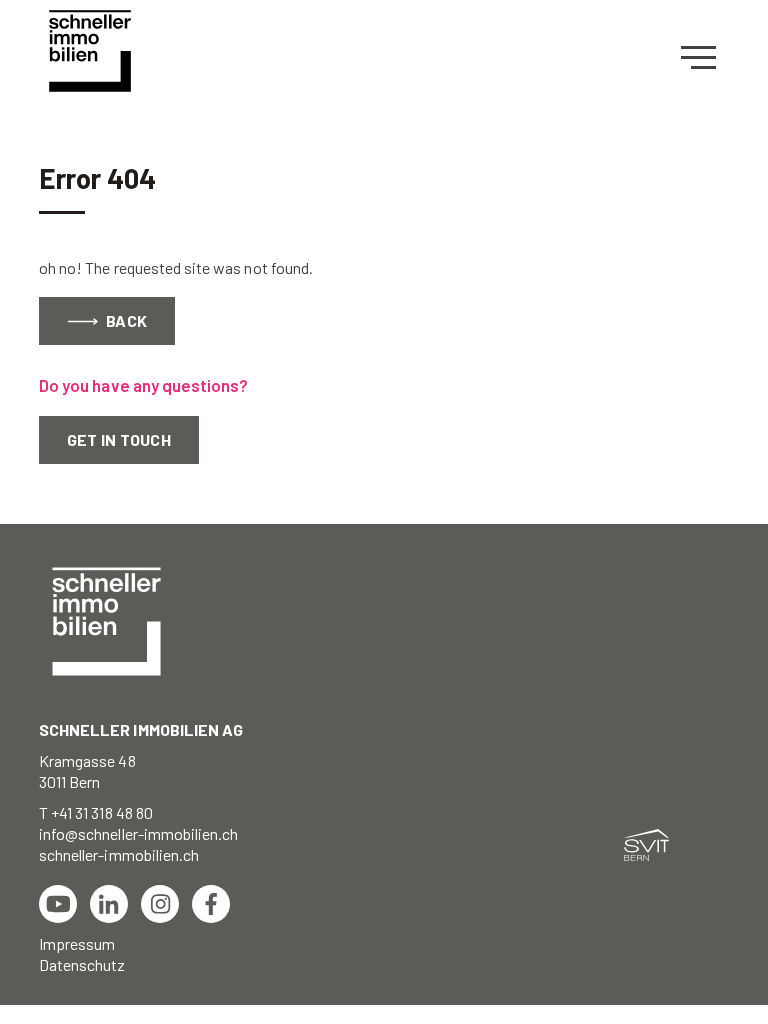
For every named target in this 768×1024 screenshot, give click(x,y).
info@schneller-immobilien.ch (138, 833)
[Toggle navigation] (705, 58)
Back (125, 320)
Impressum (77, 943)
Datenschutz (82, 964)
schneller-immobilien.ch (119, 854)
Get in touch (119, 439)
